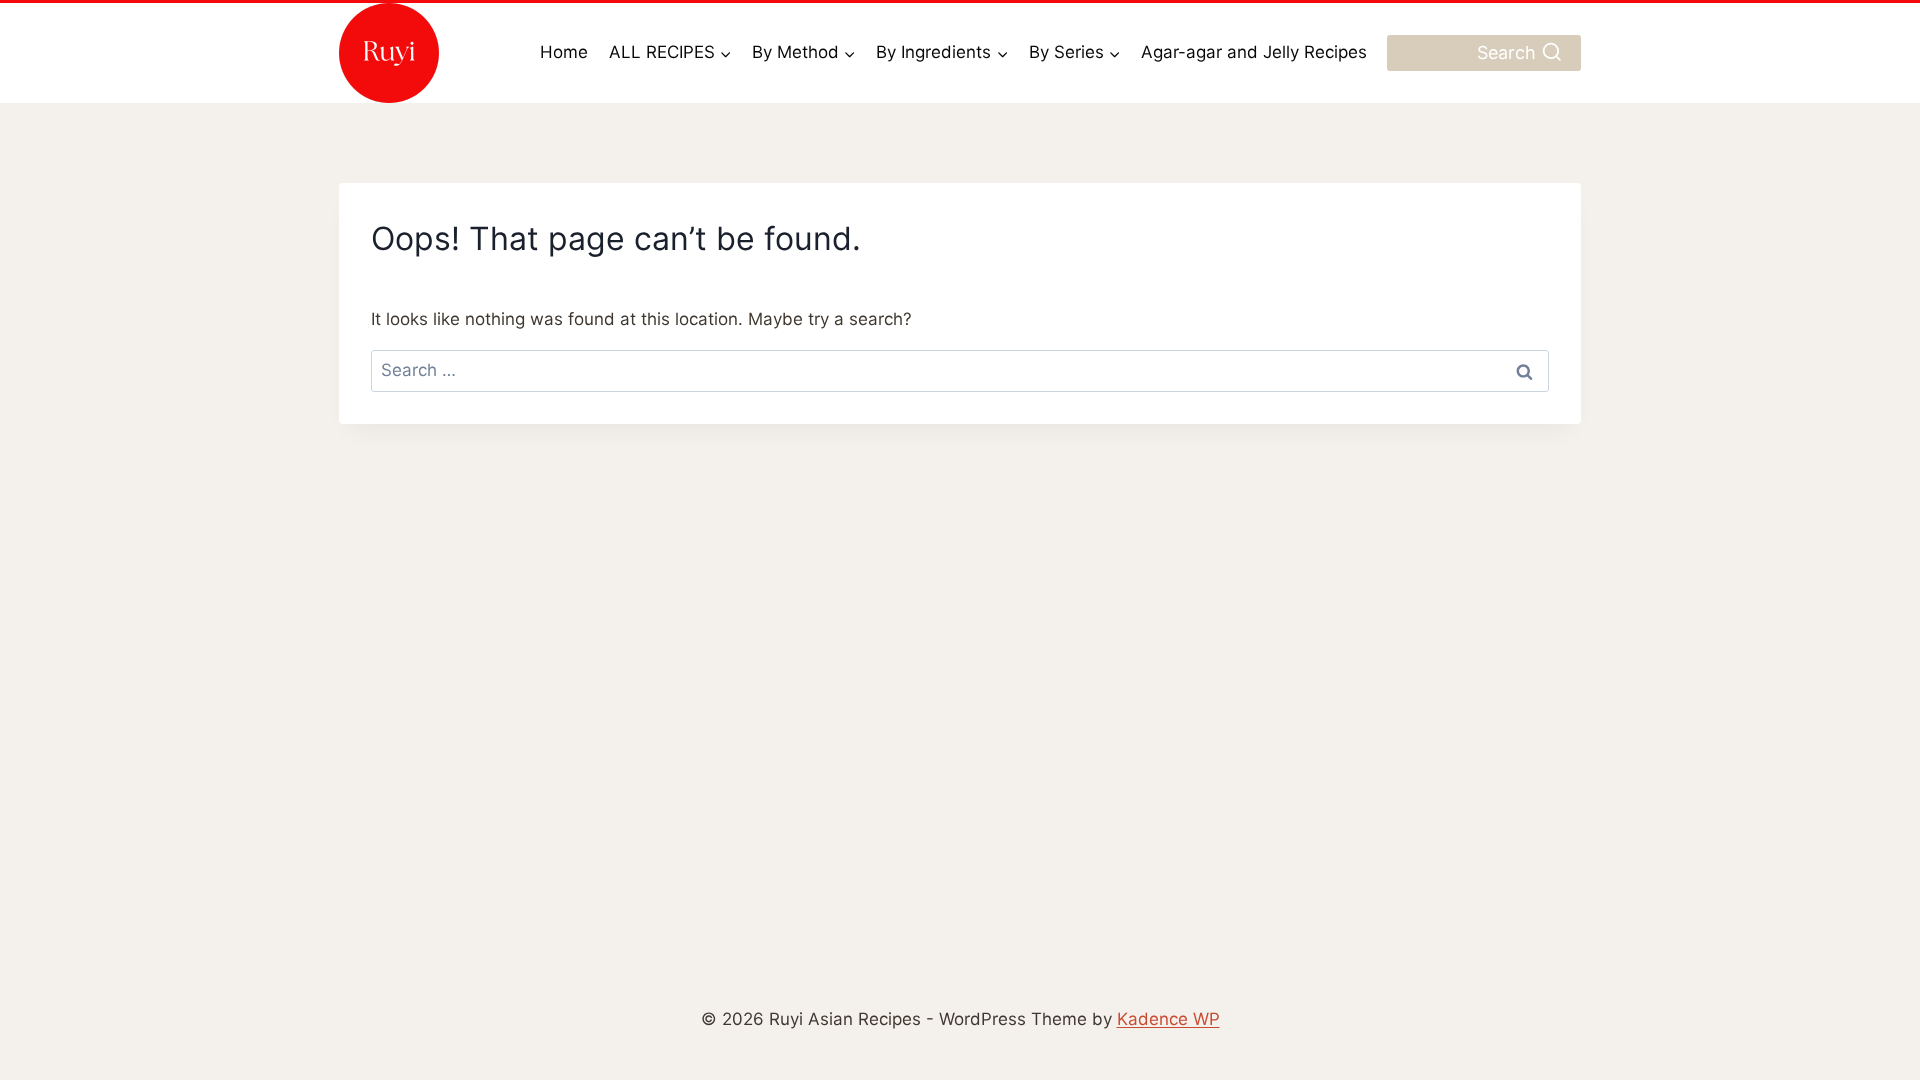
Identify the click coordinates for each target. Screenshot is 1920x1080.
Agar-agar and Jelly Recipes (1254, 52)
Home (564, 52)
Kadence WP (1168, 1019)
